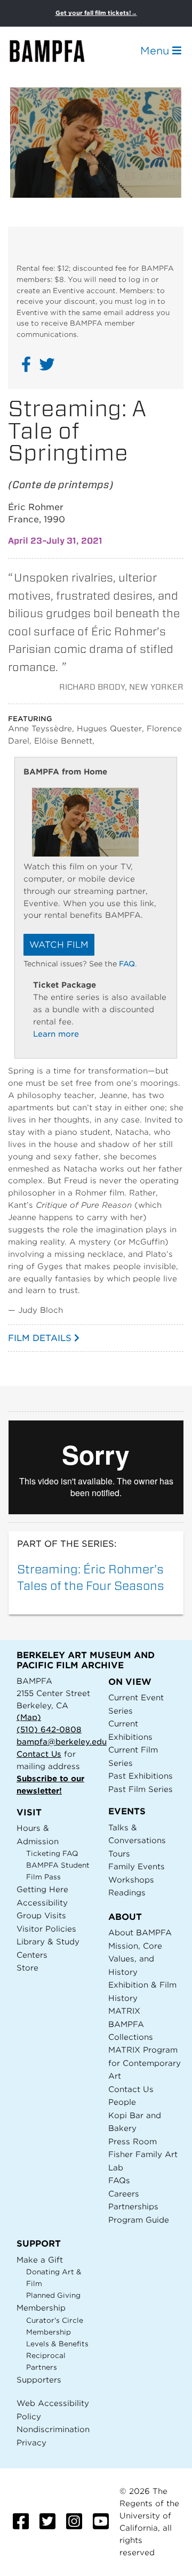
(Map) (29, 1717)
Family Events (137, 1866)
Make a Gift (40, 2260)
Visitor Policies (46, 1929)
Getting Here (42, 1889)
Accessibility (42, 1903)
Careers (124, 2194)
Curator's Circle (55, 2320)
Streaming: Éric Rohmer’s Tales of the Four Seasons (91, 1577)
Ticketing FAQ (52, 1854)
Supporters (39, 2380)
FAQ (127, 964)
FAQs (119, 2180)
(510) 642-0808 (49, 1729)
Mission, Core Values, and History (135, 1959)
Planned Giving (53, 2295)
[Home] (57, 51)
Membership (41, 2308)
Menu (156, 51)
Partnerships (133, 2206)
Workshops (131, 1880)
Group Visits (41, 1915)
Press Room (133, 2141)
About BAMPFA (140, 1932)
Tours (119, 1854)
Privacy (31, 2442)
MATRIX (124, 2011)
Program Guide (139, 2220)
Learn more (56, 1034)
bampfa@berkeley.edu (62, 1742)
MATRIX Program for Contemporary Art (145, 2063)
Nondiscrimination (53, 2429)
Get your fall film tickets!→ (96, 13)
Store (27, 1968)
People (122, 2102)
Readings (127, 1892)
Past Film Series (141, 1789)
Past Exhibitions (141, 1776)
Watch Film (59, 945)
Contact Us (39, 1754)
